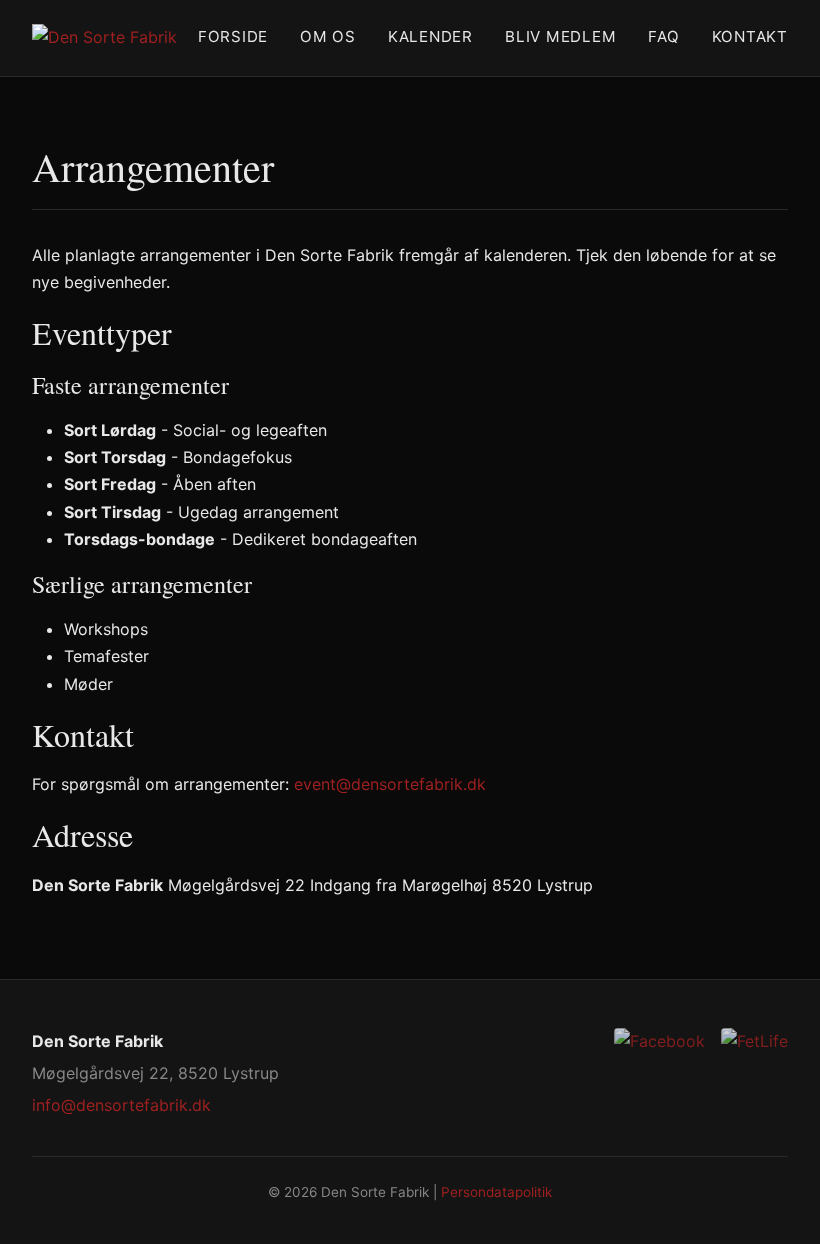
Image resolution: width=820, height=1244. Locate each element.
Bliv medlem (560, 36)
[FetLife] (754, 1041)
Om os (328, 36)
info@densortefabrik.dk (121, 1105)
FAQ (663, 36)
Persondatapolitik (496, 1192)
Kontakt (750, 36)
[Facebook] (659, 1041)
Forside (233, 36)
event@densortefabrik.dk (390, 784)
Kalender (430, 36)
